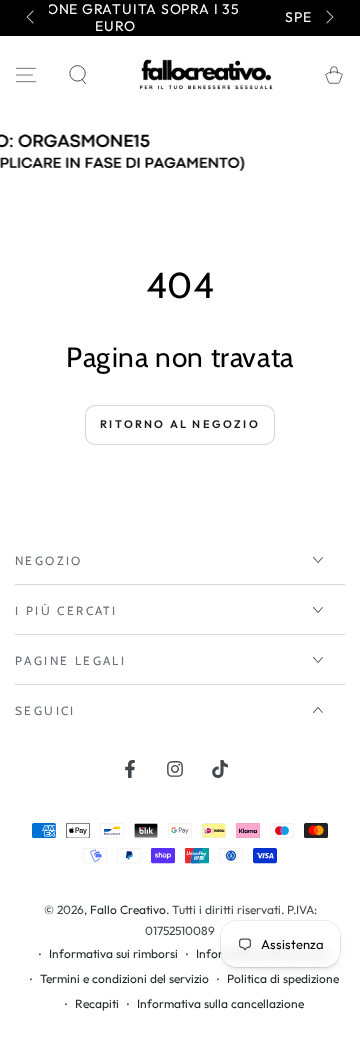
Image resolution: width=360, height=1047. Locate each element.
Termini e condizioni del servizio (124, 978)
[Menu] (26, 75)
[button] (78, 75)
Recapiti (97, 1003)
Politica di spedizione (283, 978)
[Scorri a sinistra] (32, 18)
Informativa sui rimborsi (113, 953)
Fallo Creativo (128, 909)
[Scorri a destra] (328, 18)
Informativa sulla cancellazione (220, 1003)
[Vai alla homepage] (206, 75)
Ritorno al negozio (180, 424)
